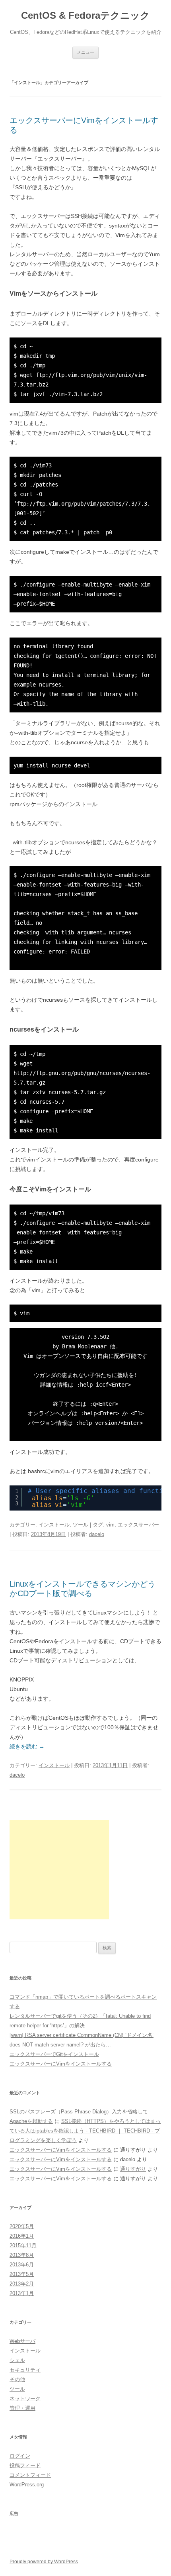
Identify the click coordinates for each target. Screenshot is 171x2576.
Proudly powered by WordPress (44, 2562)
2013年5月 (22, 2274)
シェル (17, 2360)
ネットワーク (25, 2398)
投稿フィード (25, 2465)
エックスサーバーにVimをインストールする (61, 2064)
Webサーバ (22, 2341)
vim (110, 1525)
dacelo (97, 1534)
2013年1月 (22, 2293)
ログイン (20, 2456)
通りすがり (133, 2169)
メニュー (85, 52)
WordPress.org (27, 2485)
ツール (81, 1525)
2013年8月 (22, 2255)
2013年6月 (22, 2265)
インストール (54, 1525)
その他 (17, 2379)
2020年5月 (22, 2226)
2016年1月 (22, 2236)
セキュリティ (25, 2370)
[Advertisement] (59, 1870)
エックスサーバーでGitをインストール (54, 2054)
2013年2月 (22, 2284)
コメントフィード (30, 2475)
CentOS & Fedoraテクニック (85, 15)
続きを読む (27, 1746)
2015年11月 (23, 2245)
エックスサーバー (138, 1525)
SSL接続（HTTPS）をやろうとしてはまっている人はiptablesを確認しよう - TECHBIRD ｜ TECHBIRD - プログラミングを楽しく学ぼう (85, 2131)
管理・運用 (22, 2408)
